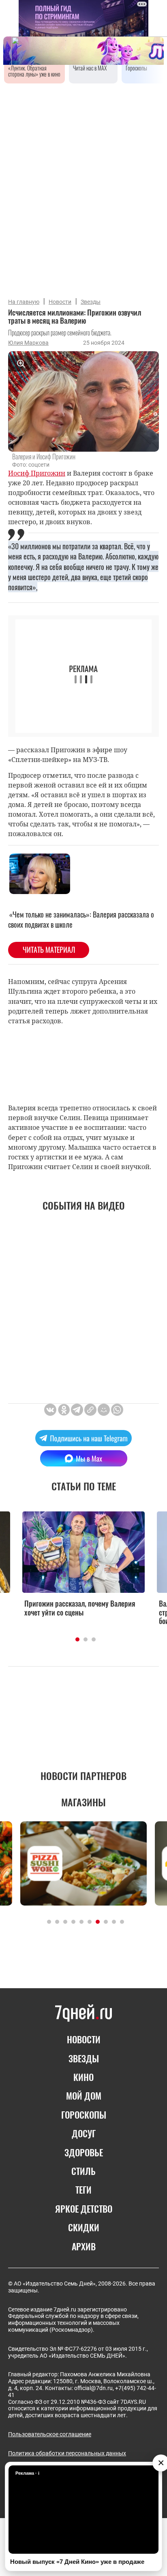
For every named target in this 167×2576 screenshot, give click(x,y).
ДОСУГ (84, 2133)
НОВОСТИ (84, 2039)
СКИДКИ (84, 2227)
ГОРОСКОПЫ (84, 2115)
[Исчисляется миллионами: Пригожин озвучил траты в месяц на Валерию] (90, 1410)
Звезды (91, 302)
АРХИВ (84, 2246)
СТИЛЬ (83, 2171)
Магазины (83, 1802)
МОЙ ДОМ (84, 2096)
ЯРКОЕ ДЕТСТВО (84, 2209)
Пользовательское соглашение (50, 2434)
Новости (60, 302)
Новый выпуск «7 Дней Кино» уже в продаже (77, 2562)
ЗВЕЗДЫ (84, 2058)
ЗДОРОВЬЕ (84, 2152)
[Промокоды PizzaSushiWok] (83, 1863)
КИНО (83, 2077)
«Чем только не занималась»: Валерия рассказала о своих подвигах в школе (81, 919)
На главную (24, 302)
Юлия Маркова (28, 343)
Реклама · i (27, 2473)
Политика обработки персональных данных (67, 2453)
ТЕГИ (83, 2190)
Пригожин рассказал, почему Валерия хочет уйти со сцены (80, 1608)
